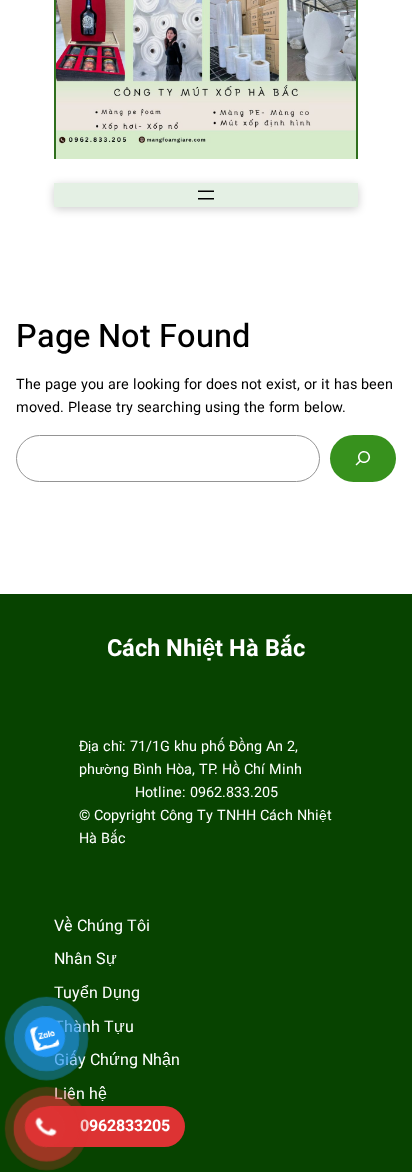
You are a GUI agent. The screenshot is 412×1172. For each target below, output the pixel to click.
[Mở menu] (206, 195)
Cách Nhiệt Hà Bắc (206, 648)
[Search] (363, 458)
